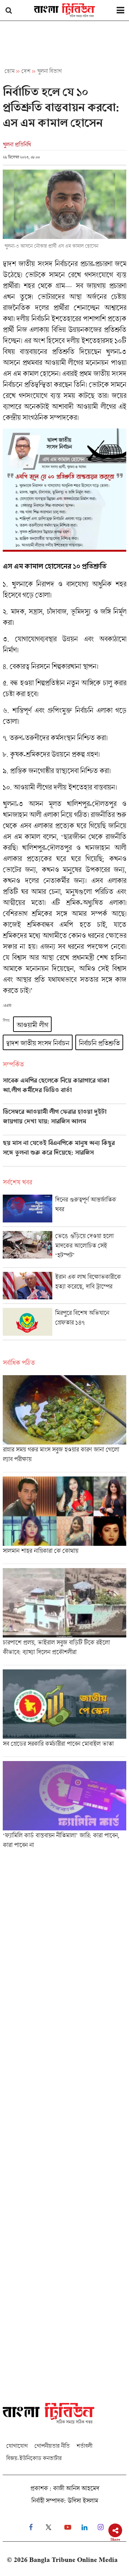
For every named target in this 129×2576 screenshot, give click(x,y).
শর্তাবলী (84, 2446)
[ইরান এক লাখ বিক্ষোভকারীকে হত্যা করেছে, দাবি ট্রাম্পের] (64, 1288)
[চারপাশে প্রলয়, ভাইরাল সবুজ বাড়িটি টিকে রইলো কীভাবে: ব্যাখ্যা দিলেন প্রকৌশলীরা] (64, 1617)
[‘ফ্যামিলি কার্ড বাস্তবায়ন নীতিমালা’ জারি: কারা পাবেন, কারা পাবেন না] (64, 1807)
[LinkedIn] (84, 2527)
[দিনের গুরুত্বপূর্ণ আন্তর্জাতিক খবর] (64, 1211)
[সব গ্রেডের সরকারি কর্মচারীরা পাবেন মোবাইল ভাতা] (64, 1713)
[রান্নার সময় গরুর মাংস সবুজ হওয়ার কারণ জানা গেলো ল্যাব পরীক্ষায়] (64, 1424)
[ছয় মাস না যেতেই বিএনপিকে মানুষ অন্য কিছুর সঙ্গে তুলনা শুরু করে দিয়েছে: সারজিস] (64, 1153)
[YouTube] (68, 2527)
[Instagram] (101, 2527)
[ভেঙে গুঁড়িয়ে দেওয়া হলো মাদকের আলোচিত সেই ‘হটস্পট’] (64, 1249)
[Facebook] (31, 2527)
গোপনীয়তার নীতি (52, 2446)
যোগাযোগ (17, 2446)
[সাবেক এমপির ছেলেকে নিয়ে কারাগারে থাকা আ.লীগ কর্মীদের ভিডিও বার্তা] (64, 1090)
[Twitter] (49, 2527)
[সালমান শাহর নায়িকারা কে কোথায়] (64, 1520)
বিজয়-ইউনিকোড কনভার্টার (34, 2458)
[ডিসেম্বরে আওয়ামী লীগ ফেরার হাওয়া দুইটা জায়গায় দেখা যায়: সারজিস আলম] (64, 1122)
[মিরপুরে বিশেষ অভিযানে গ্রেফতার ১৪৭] (64, 1324)
